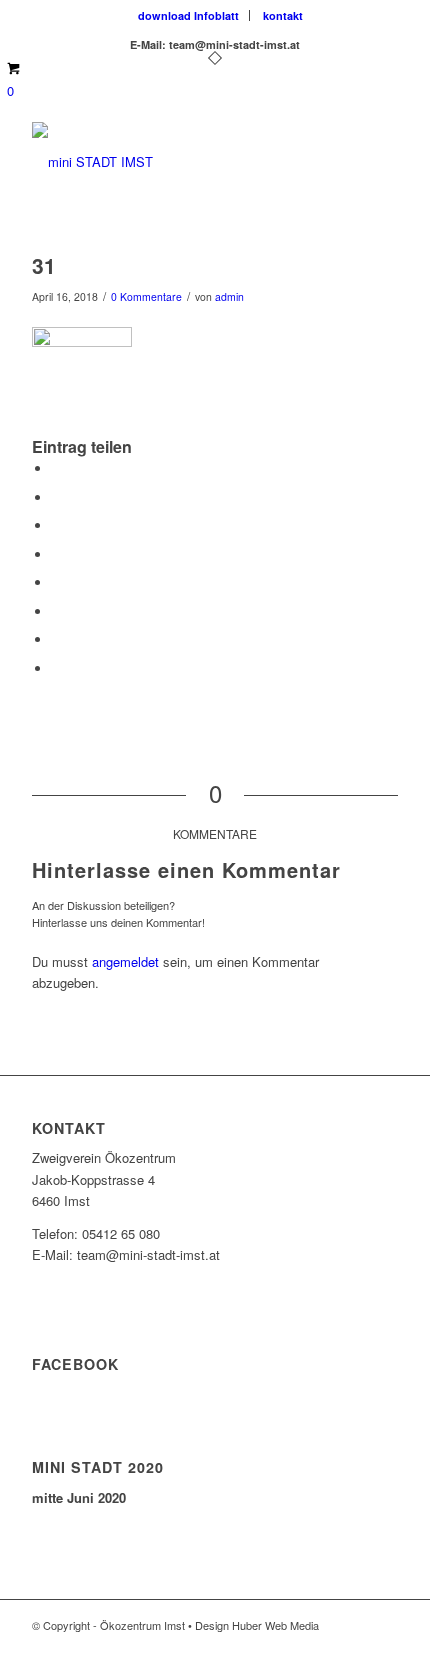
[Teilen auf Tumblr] (57, 582)
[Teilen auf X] (57, 497)
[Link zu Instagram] (353, 1646)
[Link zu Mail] (383, 1646)
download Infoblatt (188, 15)
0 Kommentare (146, 296)
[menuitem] (189, 15)
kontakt (283, 15)
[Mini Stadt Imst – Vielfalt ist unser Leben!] (178, 162)
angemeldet (125, 961)
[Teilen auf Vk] (57, 611)
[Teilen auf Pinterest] (57, 525)
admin (229, 296)
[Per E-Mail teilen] (57, 668)
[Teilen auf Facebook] (57, 468)
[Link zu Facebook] (323, 1646)
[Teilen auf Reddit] (57, 639)
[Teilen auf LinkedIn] (57, 554)
